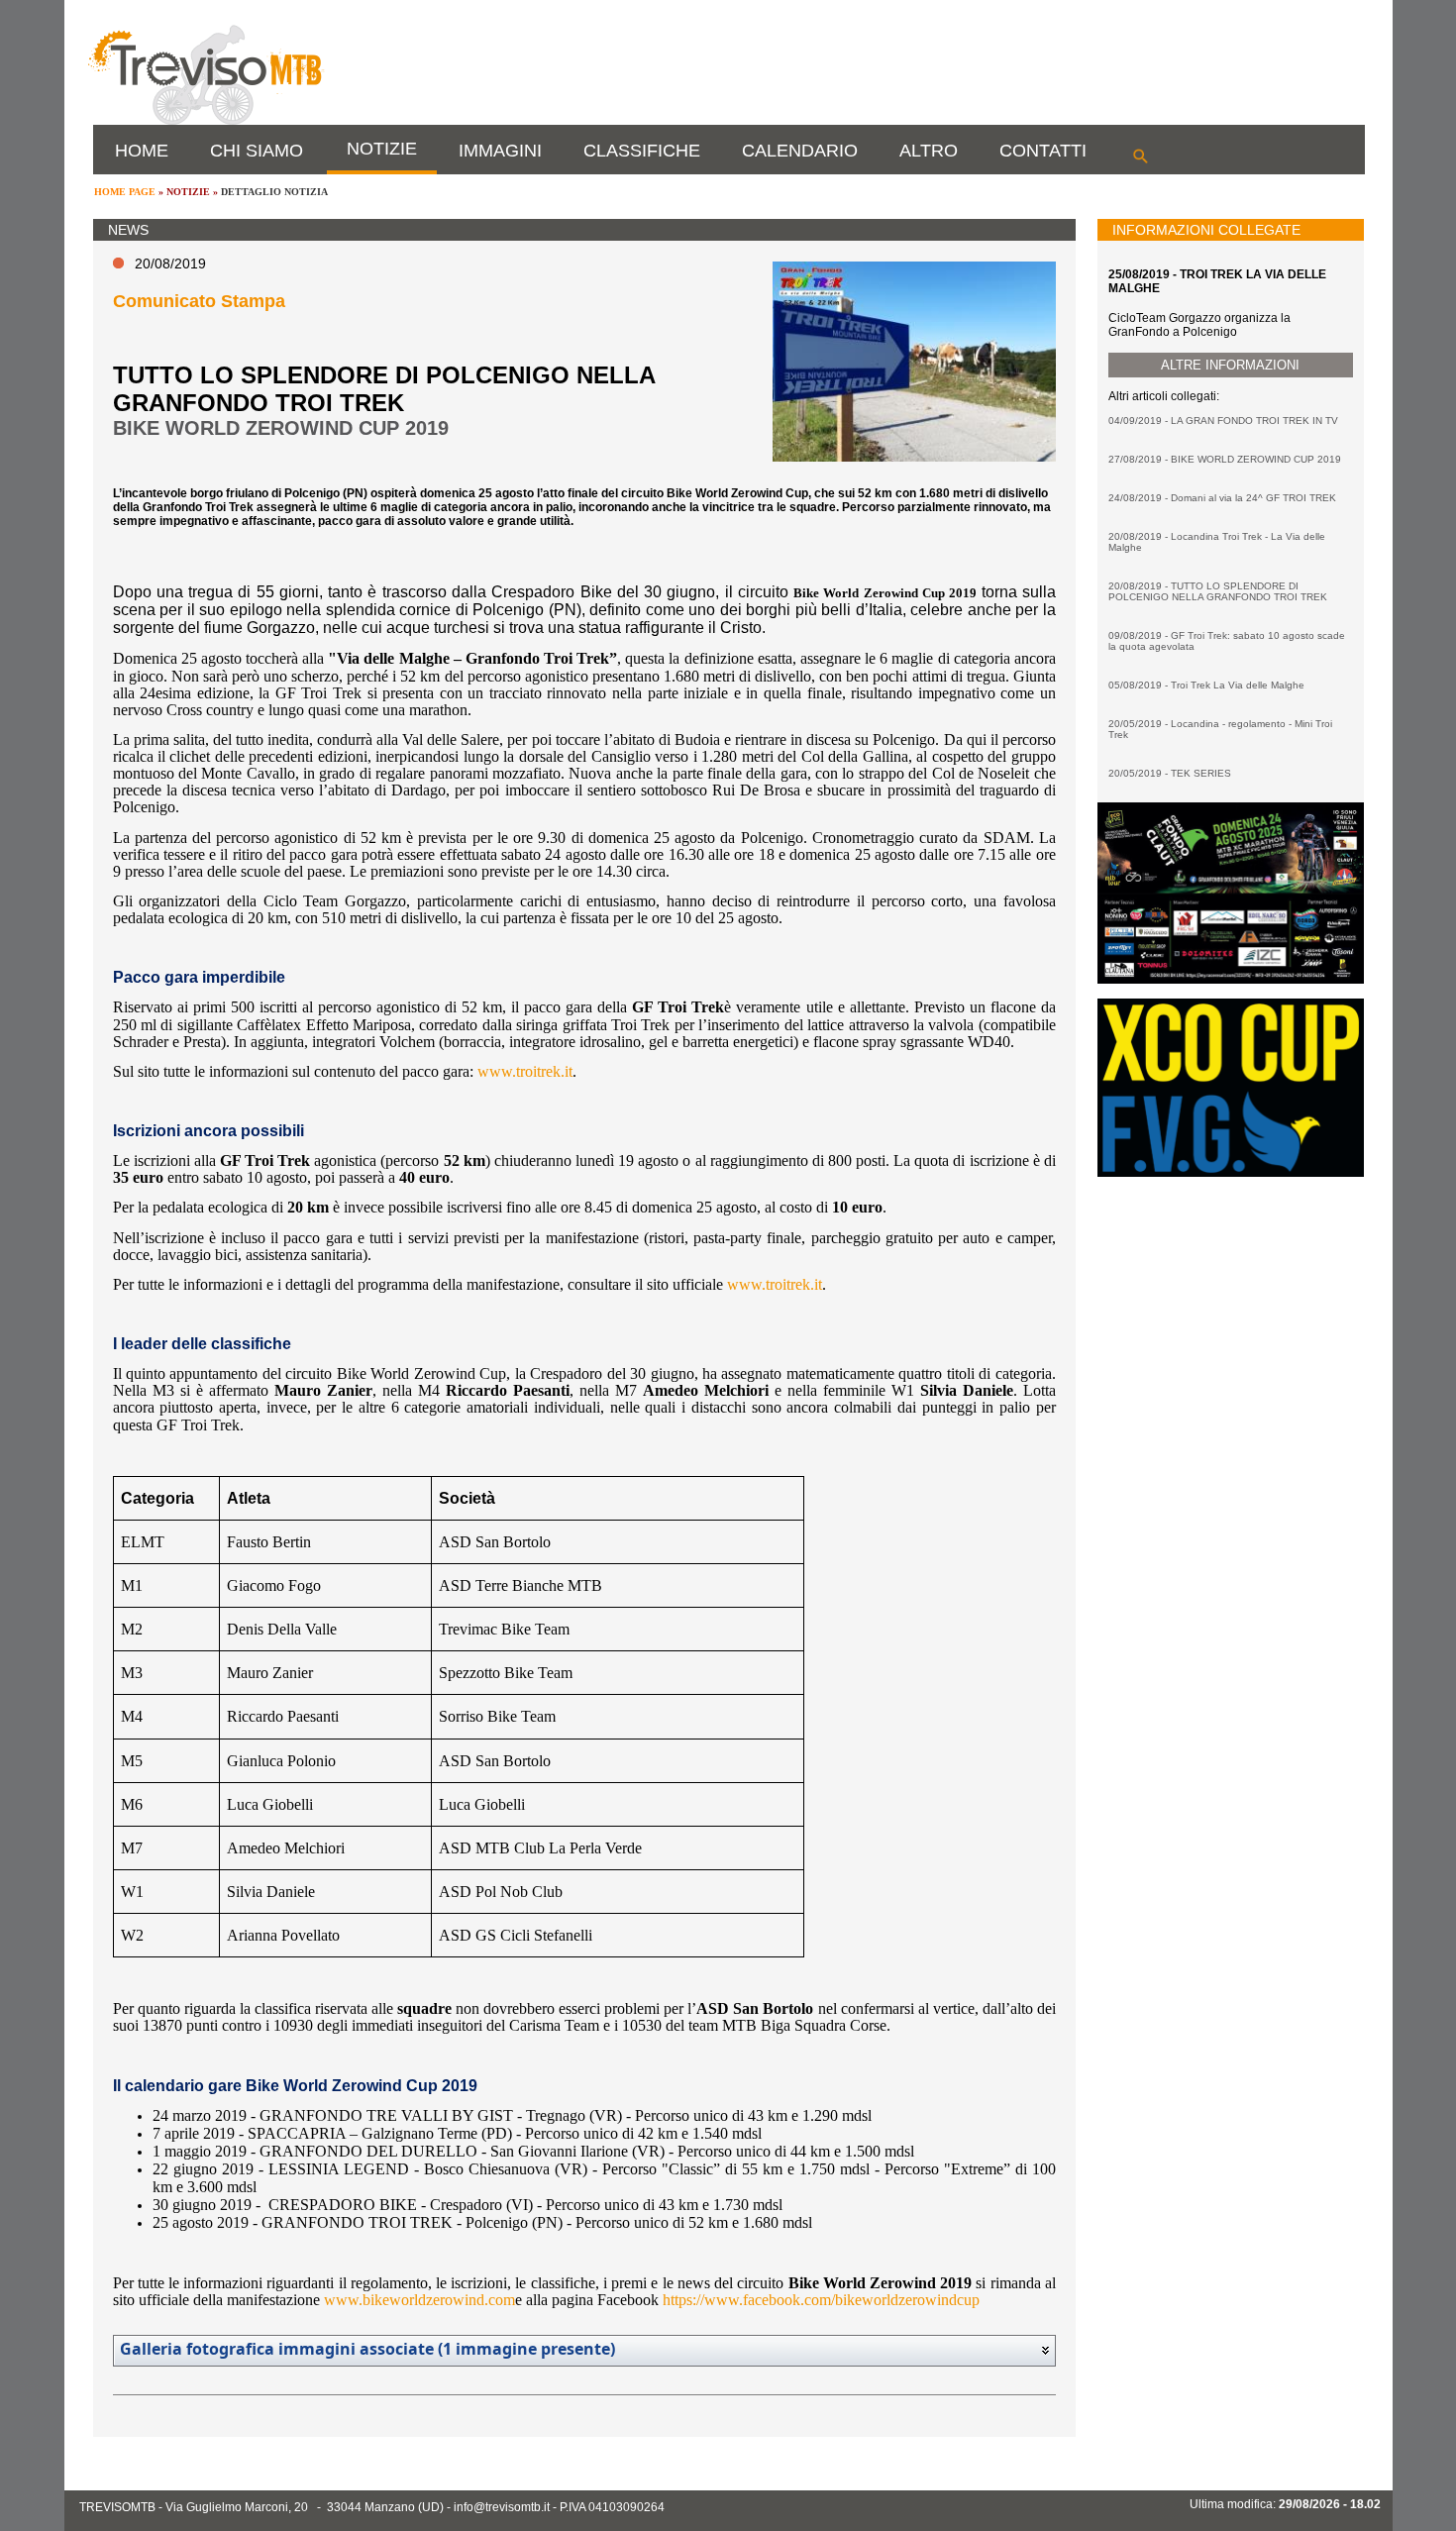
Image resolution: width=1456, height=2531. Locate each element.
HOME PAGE (125, 192)
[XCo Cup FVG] (1230, 1173)
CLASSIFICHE (642, 151)
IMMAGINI (500, 151)
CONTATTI (1043, 151)
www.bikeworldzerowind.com (419, 2300)
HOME (142, 151)
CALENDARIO (800, 151)
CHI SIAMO (257, 151)
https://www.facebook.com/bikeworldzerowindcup (821, 2300)
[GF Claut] (1230, 980)
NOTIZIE (382, 149)
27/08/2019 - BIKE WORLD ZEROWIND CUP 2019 (1225, 459)
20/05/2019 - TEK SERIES (1170, 773)
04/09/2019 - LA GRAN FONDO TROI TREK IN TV (1223, 421)
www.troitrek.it (525, 1071)
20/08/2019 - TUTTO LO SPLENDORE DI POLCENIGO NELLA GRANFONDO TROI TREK (1218, 591)
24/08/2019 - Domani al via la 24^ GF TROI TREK (1222, 498)
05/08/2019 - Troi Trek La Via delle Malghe (1206, 685)
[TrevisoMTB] (205, 121)
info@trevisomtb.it (502, 2507)
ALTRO (929, 151)
